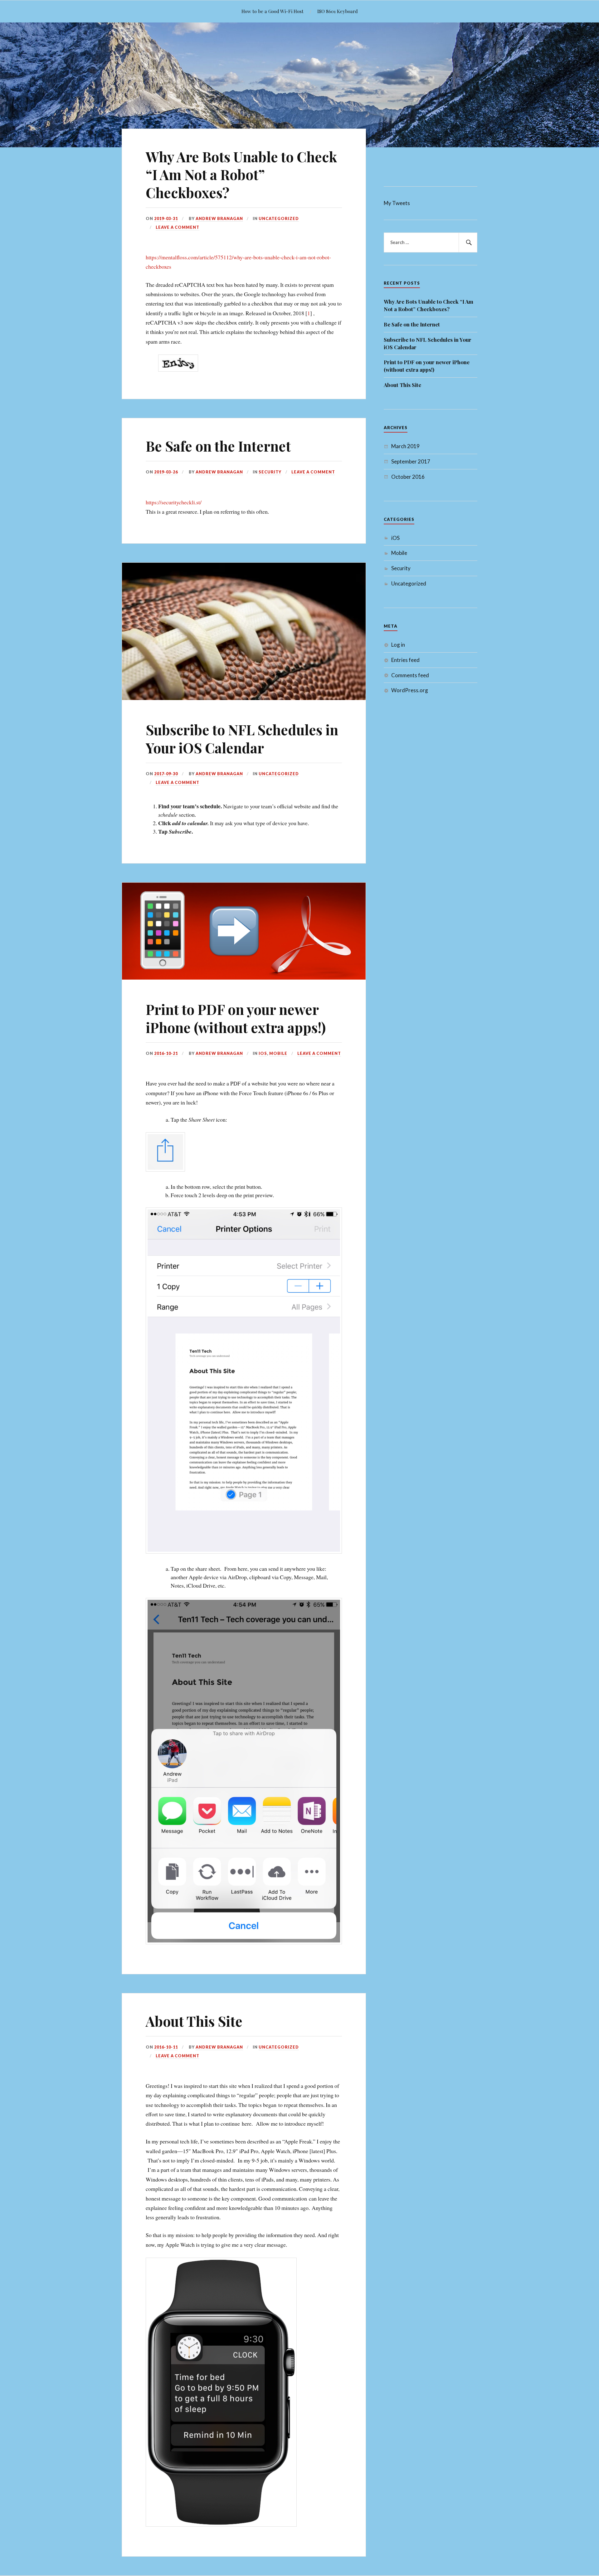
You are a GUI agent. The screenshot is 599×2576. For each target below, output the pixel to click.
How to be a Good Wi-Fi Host (273, 11)
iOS (263, 1053)
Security (270, 472)
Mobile (278, 1053)
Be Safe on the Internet (218, 446)
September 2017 (411, 461)
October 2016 (408, 477)
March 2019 (405, 446)
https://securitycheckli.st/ (174, 502)
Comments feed (410, 675)
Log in (398, 645)
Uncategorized (279, 218)
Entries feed (405, 660)
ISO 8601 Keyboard (338, 11)
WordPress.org (410, 690)
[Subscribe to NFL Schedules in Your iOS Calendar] (244, 698)
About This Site (194, 2021)
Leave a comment (178, 227)
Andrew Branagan (219, 218)
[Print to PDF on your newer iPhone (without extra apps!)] (244, 977)
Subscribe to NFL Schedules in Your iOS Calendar (242, 738)
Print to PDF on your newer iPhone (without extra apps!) (236, 1018)
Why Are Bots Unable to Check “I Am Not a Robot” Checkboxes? (241, 174)
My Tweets (397, 203)
